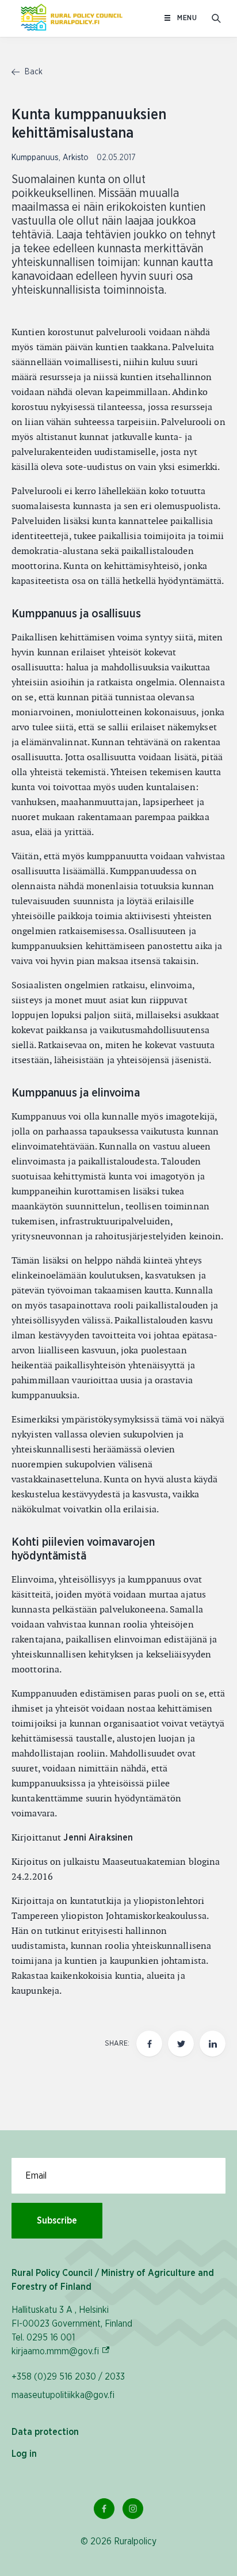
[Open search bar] (216, 18)
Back (33, 72)
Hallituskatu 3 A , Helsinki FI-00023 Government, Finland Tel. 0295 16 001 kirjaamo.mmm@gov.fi (72, 2331)
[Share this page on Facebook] (149, 2044)
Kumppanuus (35, 158)
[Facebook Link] (104, 2509)
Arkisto (76, 158)
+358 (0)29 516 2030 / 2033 (68, 2377)
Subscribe (57, 2221)
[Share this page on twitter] (181, 2044)
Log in (24, 2454)
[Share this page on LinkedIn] (213, 2044)
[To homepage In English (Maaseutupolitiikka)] (72, 18)
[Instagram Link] (133, 2509)
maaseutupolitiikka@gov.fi (63, 2395)
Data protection (45, 2432)
